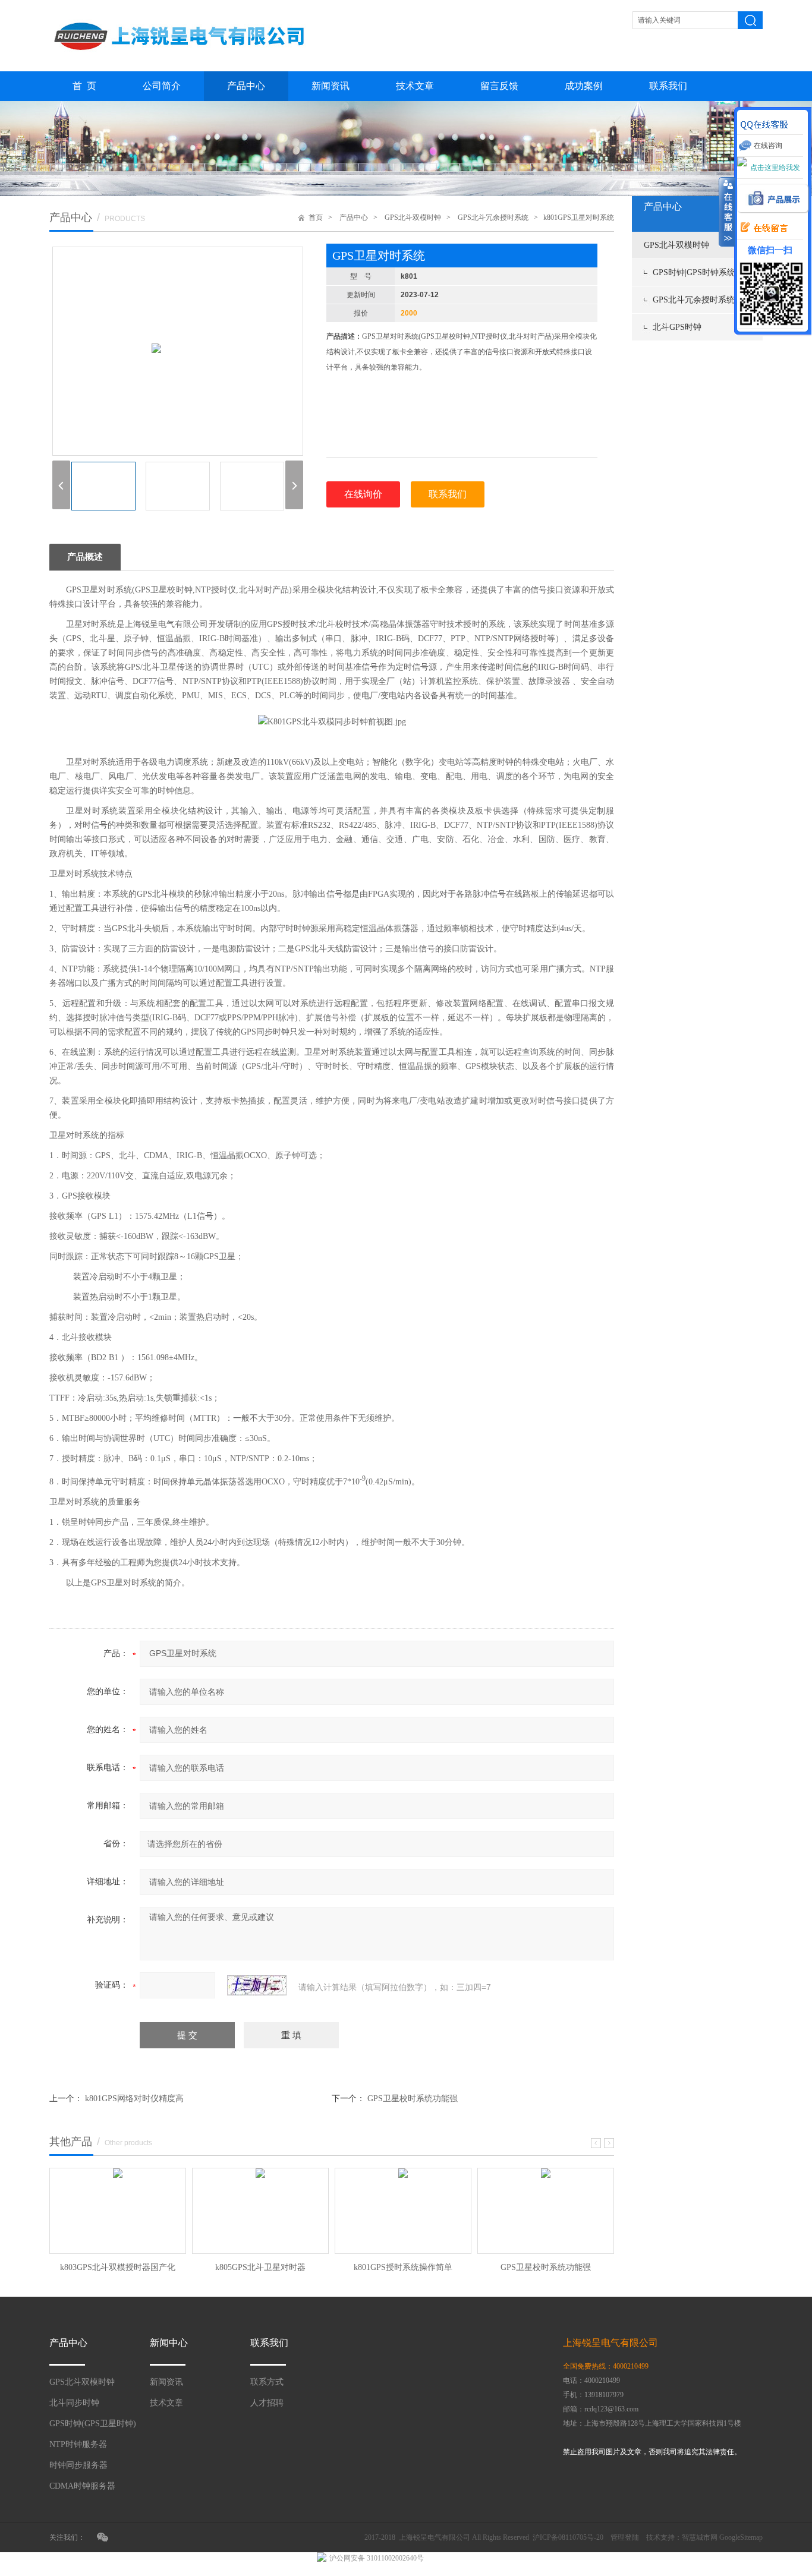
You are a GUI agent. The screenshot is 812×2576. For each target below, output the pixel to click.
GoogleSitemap (741, 2537)
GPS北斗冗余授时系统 (694, 300)
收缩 (727, 212)
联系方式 (267, 2382)
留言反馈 (499, 86)
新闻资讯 (331, 86)
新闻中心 (169, 2343)
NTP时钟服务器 (78, 2444)
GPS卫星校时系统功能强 (413, 2099)
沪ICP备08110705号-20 (568, 2537)
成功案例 (584, 86)
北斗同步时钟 (74, 2403)
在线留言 (761, 228)
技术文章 (415, 86)
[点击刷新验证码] (257, 1985)
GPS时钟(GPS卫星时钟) (93, 2424)
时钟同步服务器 (78, 2465)
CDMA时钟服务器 (82, 2486)
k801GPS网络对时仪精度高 (134, 2099)
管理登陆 (625, 2537)
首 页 (84, 86)
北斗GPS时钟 (677, 327)
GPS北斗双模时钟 (676, 245)
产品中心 (246, 86)
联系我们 (668, 86)
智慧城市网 (700, 2537)
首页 (316, 217)
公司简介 (162, 86)
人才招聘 (267, 2403)
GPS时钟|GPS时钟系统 (694, 272)
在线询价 (363, 494)
